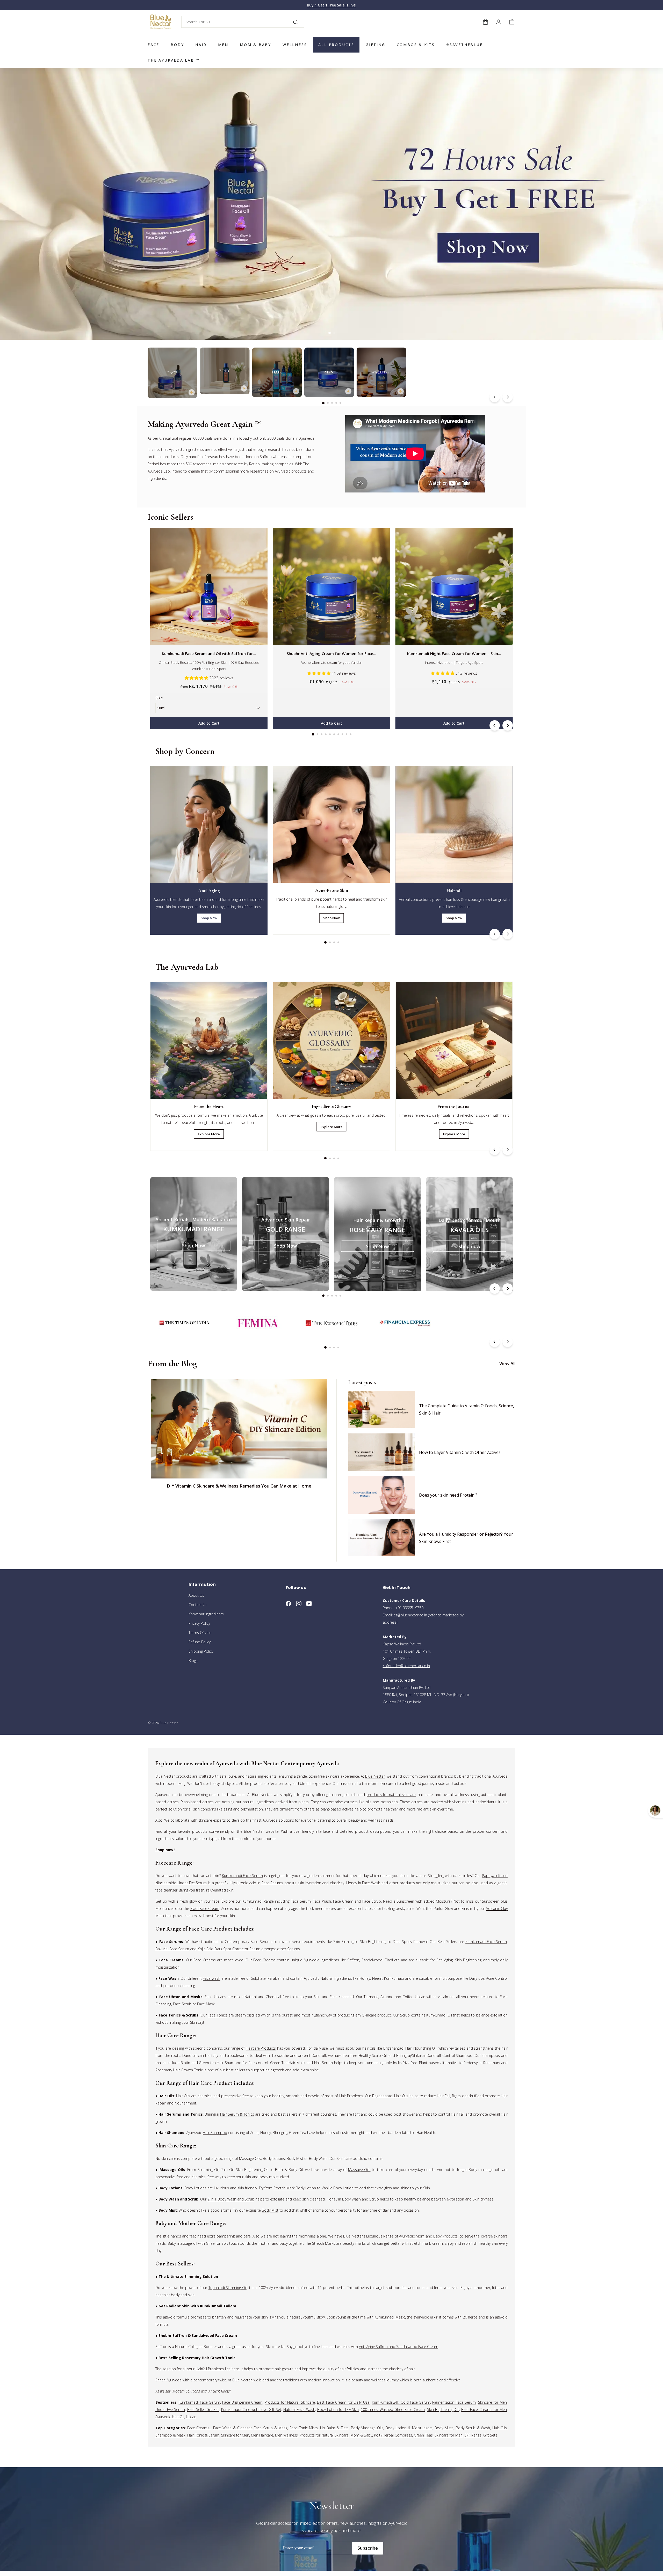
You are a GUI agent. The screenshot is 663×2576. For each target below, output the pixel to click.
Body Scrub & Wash (473, 2428)
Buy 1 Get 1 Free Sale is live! (332, 5)
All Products (336, 45)
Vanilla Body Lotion (338, 2188)
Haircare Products (261, 2048)
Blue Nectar (375, 1776)
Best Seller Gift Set (203, 2409)
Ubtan (191, 2417)
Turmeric (371, 1997)
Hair (201, 45)
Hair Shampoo (215, 2133)
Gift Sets (490, 2435)
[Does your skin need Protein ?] (382, 1495)
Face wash (211, 1978)
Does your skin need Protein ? (448, 1495)
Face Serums (272, 1883)
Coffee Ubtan (414, 1997)
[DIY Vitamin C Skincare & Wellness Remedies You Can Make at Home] (239, 1429)
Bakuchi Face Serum (172, 1949)
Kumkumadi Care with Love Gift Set (251, 2409)
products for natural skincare (391, 1795)
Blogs (193, 1661)
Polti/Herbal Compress (393, 2435)
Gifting (376, 45)
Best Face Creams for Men (484, 2409)
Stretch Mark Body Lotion (295, 2188)
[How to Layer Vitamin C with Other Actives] (382, 1452)
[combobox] (243, 22)
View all (507, 1363)
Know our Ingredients (206, 1614)
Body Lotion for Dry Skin (338, 2409)
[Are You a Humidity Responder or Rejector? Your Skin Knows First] (382, 1538)
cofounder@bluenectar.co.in (406, 1666)
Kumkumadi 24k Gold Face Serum (401, 2402)
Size (159, 698)
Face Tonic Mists (304, 2428)
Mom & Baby (255, 45)
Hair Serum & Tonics (237, 2114)
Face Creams (264, 1960)
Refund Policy (200, 1642)
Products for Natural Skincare (290, 2402)
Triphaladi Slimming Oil (228, 2288)
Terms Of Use (200, 1633)
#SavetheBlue (464, 45)
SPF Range (473, 2435)
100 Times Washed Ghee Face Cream (393, 2409)
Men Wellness (286, 2435)
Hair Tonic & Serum (203, 2435)
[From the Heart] (209, 1040)
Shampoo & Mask (170, 2435)
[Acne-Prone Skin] (331, 824)
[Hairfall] (454, 824)
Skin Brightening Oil (443, 2409)
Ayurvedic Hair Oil (170, 2417)
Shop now (469, 1246)
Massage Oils (359, 2170)
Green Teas (423, 2435)
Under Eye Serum (170, 2409)
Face (153, 45)
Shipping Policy (201, 1651)
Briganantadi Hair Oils (390, 2096)
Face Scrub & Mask (270, 2428)
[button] (197, 678)
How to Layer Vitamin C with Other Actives (460, 1452)
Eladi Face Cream (205, 1908)
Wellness (295, 45)
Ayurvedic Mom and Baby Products (428, 2236)
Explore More (209, 1134)
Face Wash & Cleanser (232, 2428)
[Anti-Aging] (209, 824)
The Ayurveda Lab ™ (174, 60)
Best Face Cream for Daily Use (343, 2402)
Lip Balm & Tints (334, 2428)
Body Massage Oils (367, 2428)
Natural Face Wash (299, 2409)
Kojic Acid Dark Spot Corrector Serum (229, 1949)
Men (223, 45)
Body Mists (444, 2428)
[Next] (508, 397)
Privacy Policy (199, 1623)
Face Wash (371, 1883)
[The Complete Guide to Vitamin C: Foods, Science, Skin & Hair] (382, 1410)
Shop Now (209, 918)
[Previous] (495, 397)
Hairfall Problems (210, 2369)
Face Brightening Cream (242, 2402)
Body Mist (270, 2210)
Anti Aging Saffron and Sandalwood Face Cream (399, 2347)
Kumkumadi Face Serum (242, 1876)
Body (177, 45)
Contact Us (198, 1605)
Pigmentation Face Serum (454, 2402)
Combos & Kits (416, 45)
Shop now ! (165, 1850)
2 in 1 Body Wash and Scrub (231, 2199)
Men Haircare (262, 2435)
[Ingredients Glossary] (331, 1040)
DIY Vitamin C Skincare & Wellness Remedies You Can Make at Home (239, 1486)
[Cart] (512, 22)
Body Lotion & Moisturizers (409, 2428)
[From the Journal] (454, 1040)
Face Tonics (217, 2015)
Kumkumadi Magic (390, 2317)
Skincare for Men (492, 2402)
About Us (196, 1595)
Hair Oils (500, 2428)
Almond (387, 1997)
